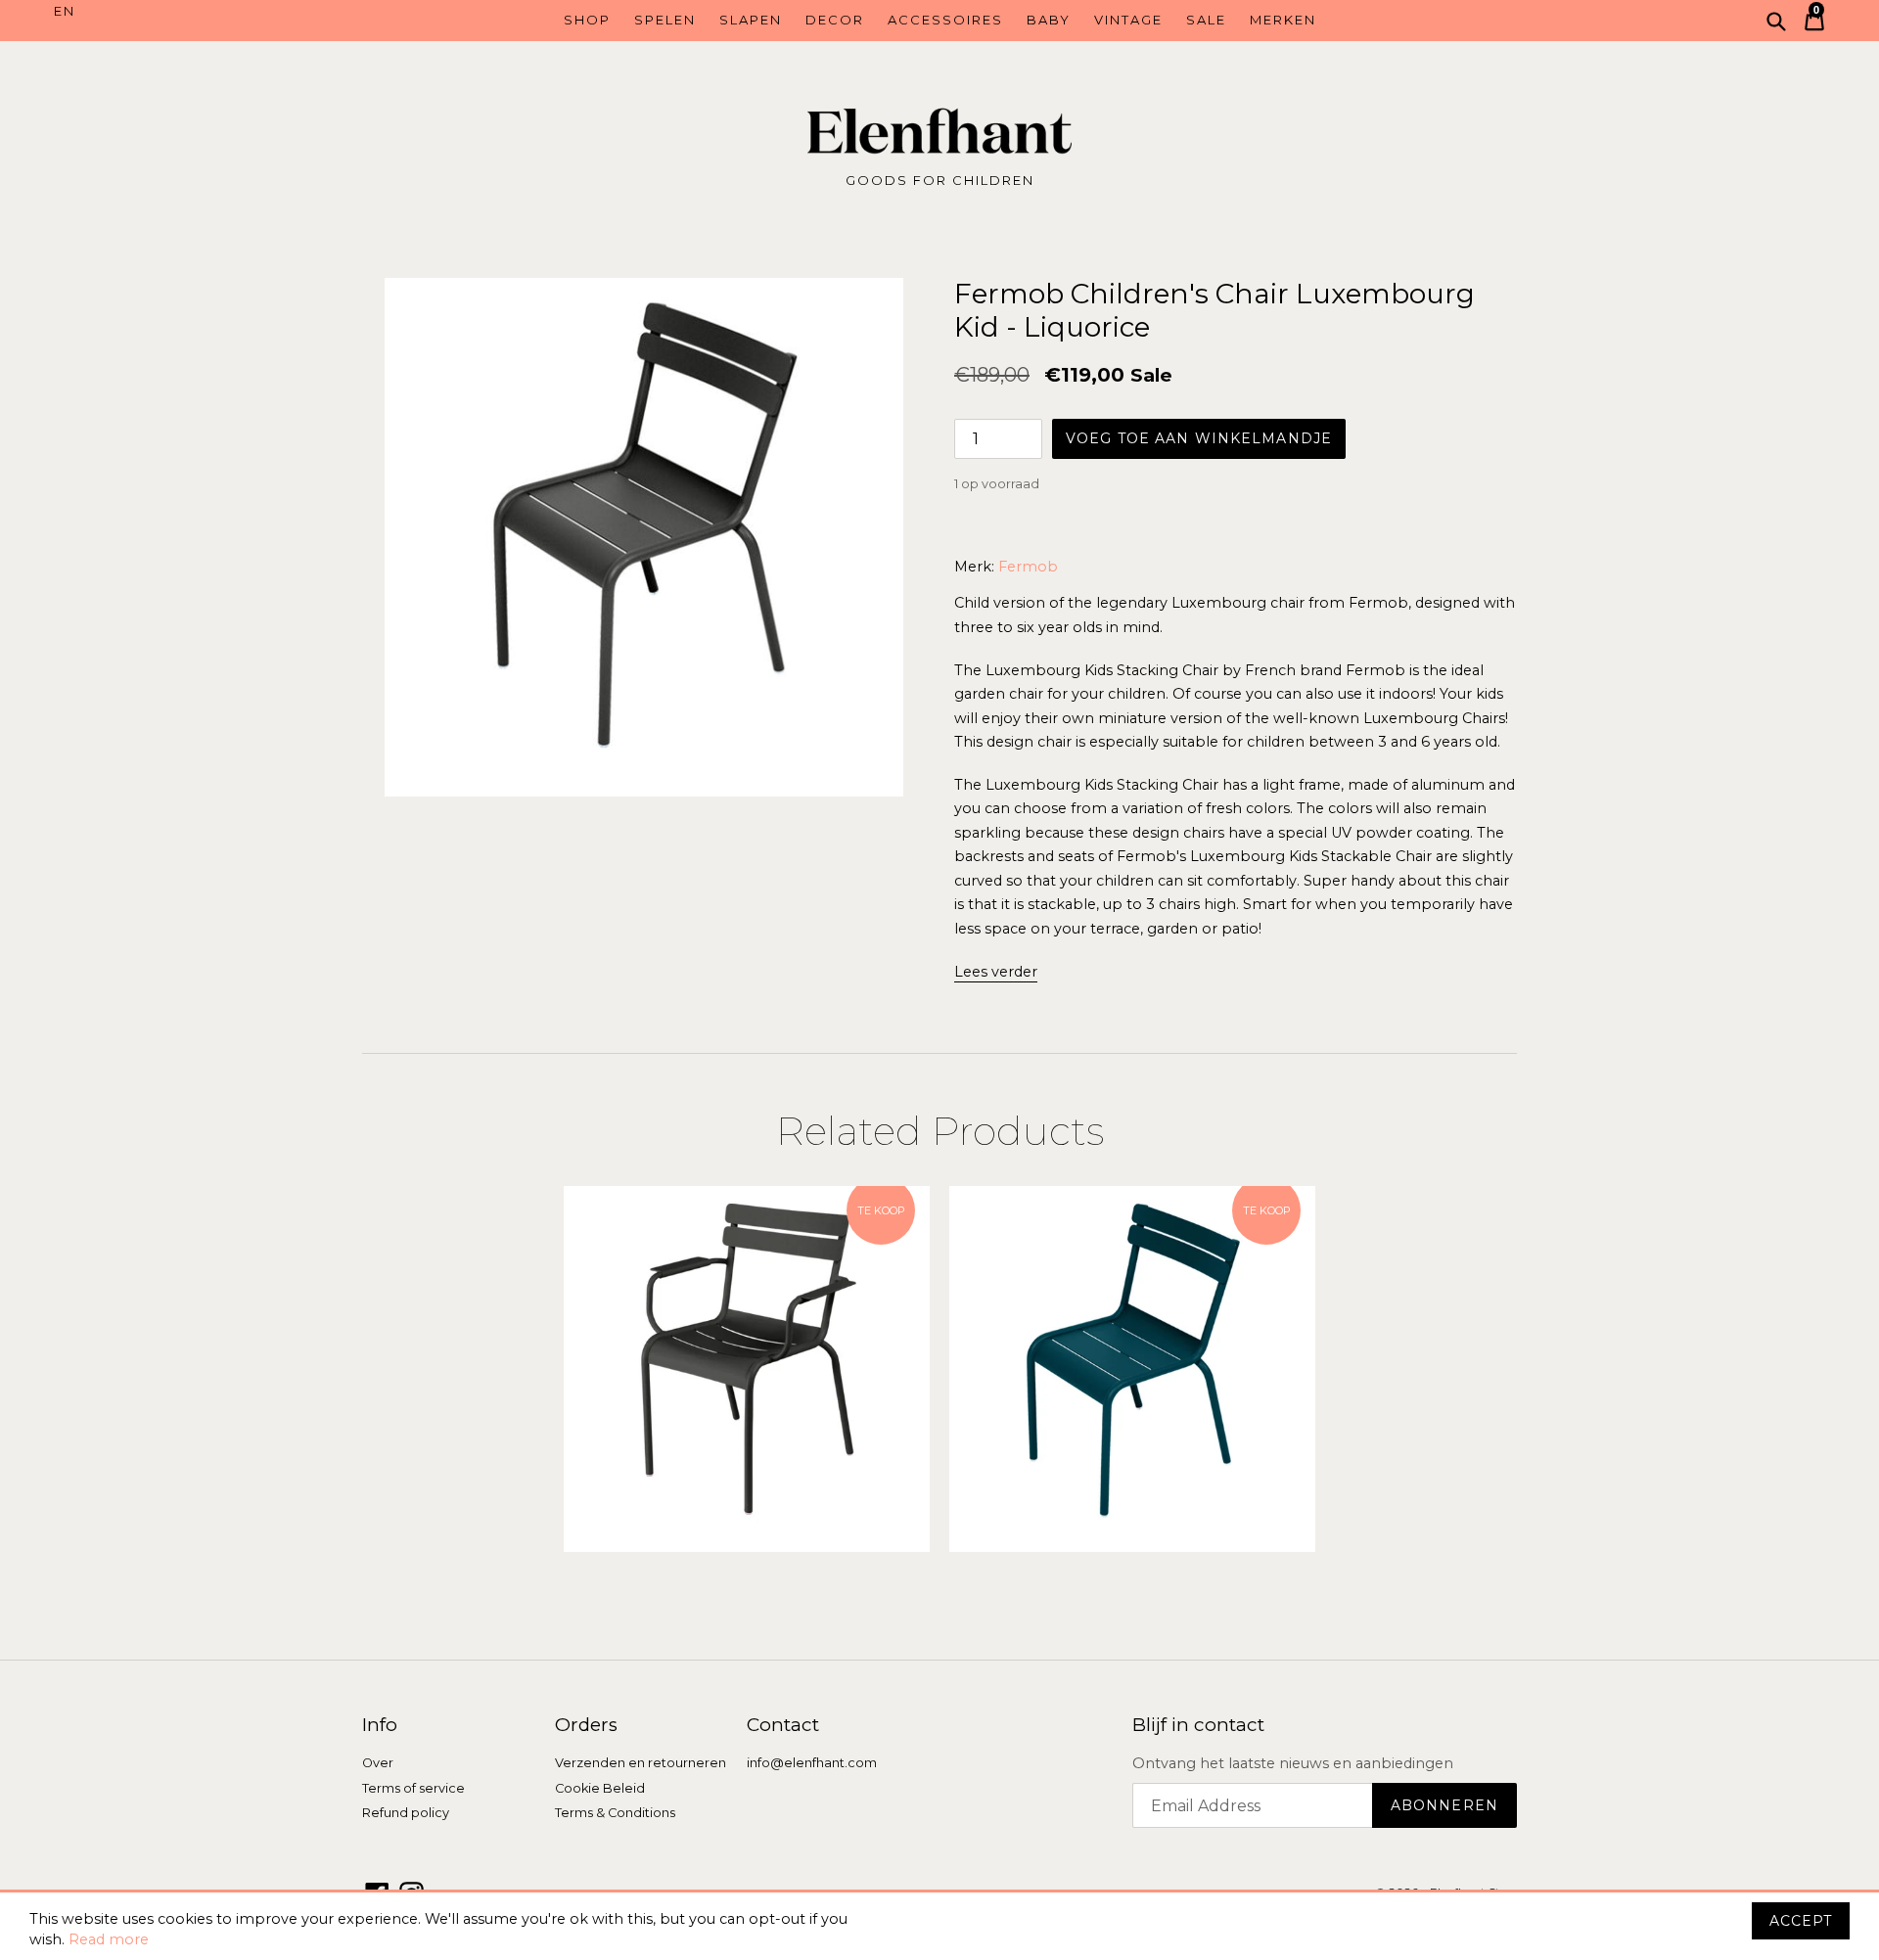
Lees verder (996, 972)
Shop (587, 20)
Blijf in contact (1198, 1725)
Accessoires (945, 20)
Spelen (665, 20)
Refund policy (406, 1813)
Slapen (751, 20)
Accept (1801, 1921)
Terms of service (413, 1788)
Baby (1049, 20)
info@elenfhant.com (812, 1763)
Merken (1283, 20)
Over (378, 1763)
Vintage (1128, 20)
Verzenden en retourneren (641, 1763)
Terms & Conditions (615, 1813)
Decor (835, 20)
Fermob (1028, 567)
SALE (1206, 20)
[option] (747, 1369)
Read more (109, 1939)
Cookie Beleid (600, 1788)
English (164, 12)
